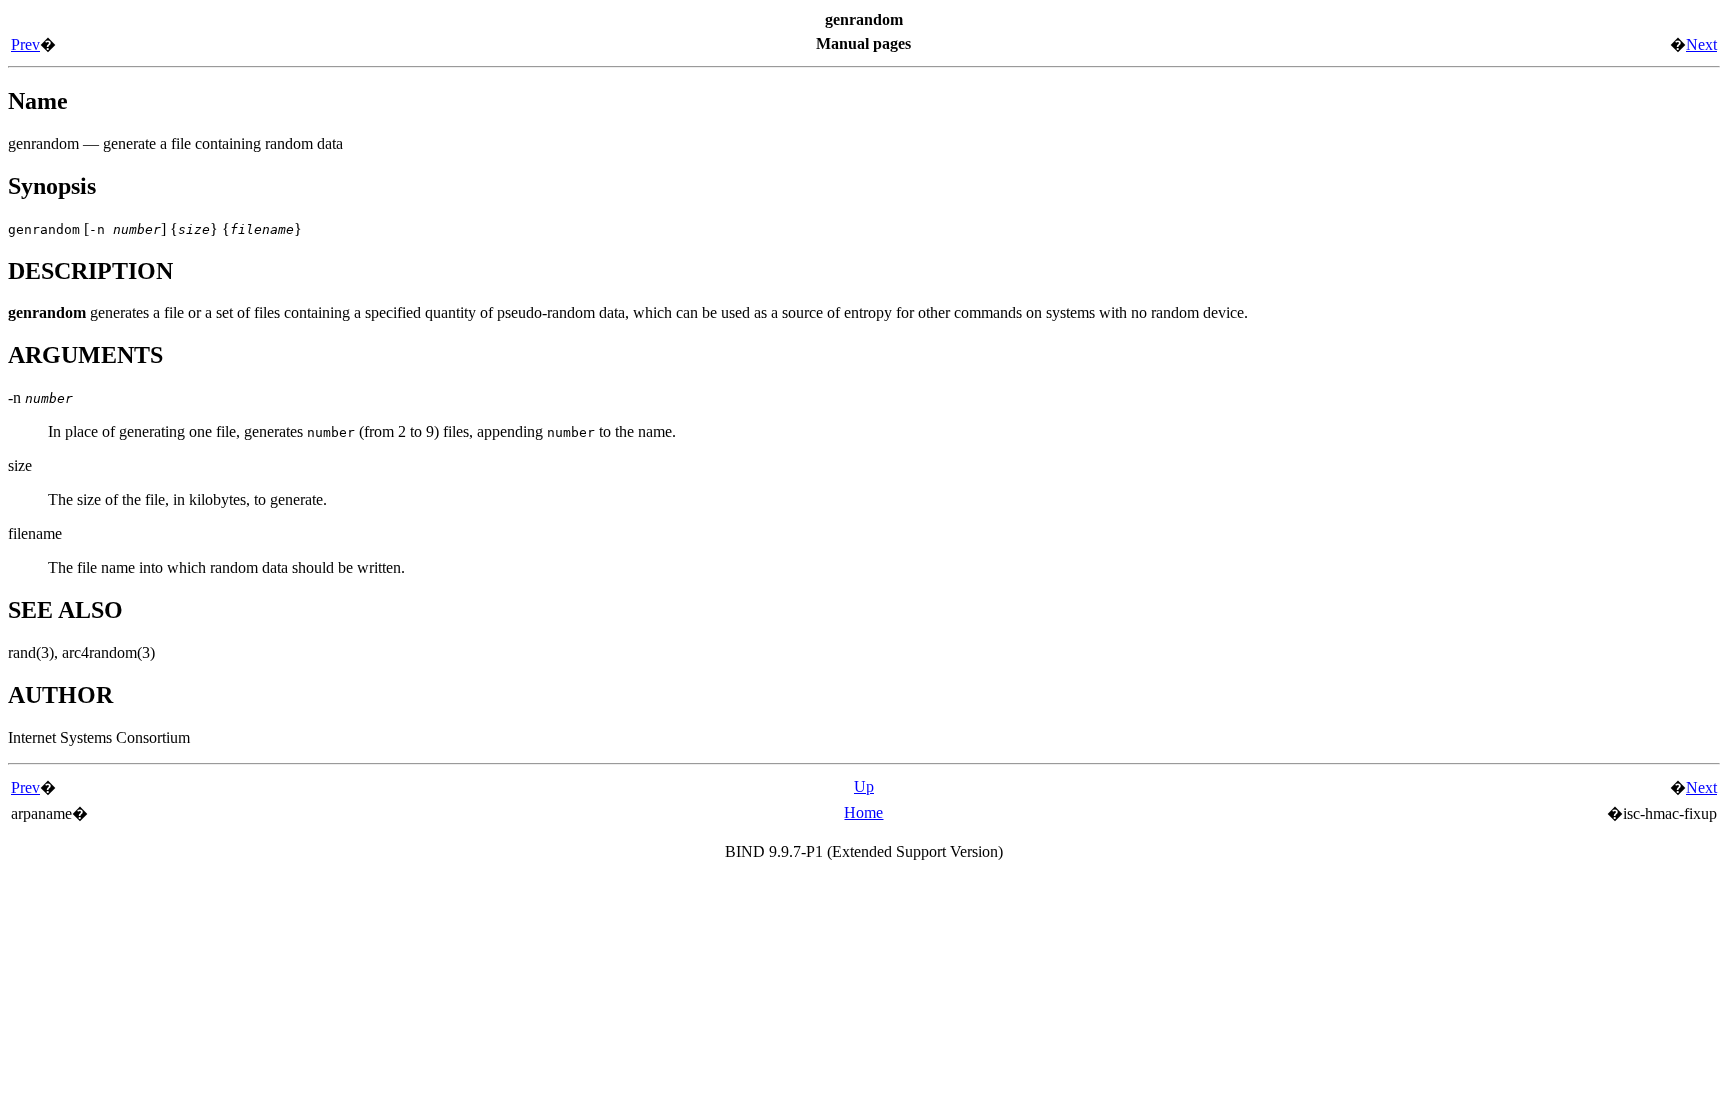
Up (864, 786)
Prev (25, 44)
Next (1701, 44)
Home (863, 812)
